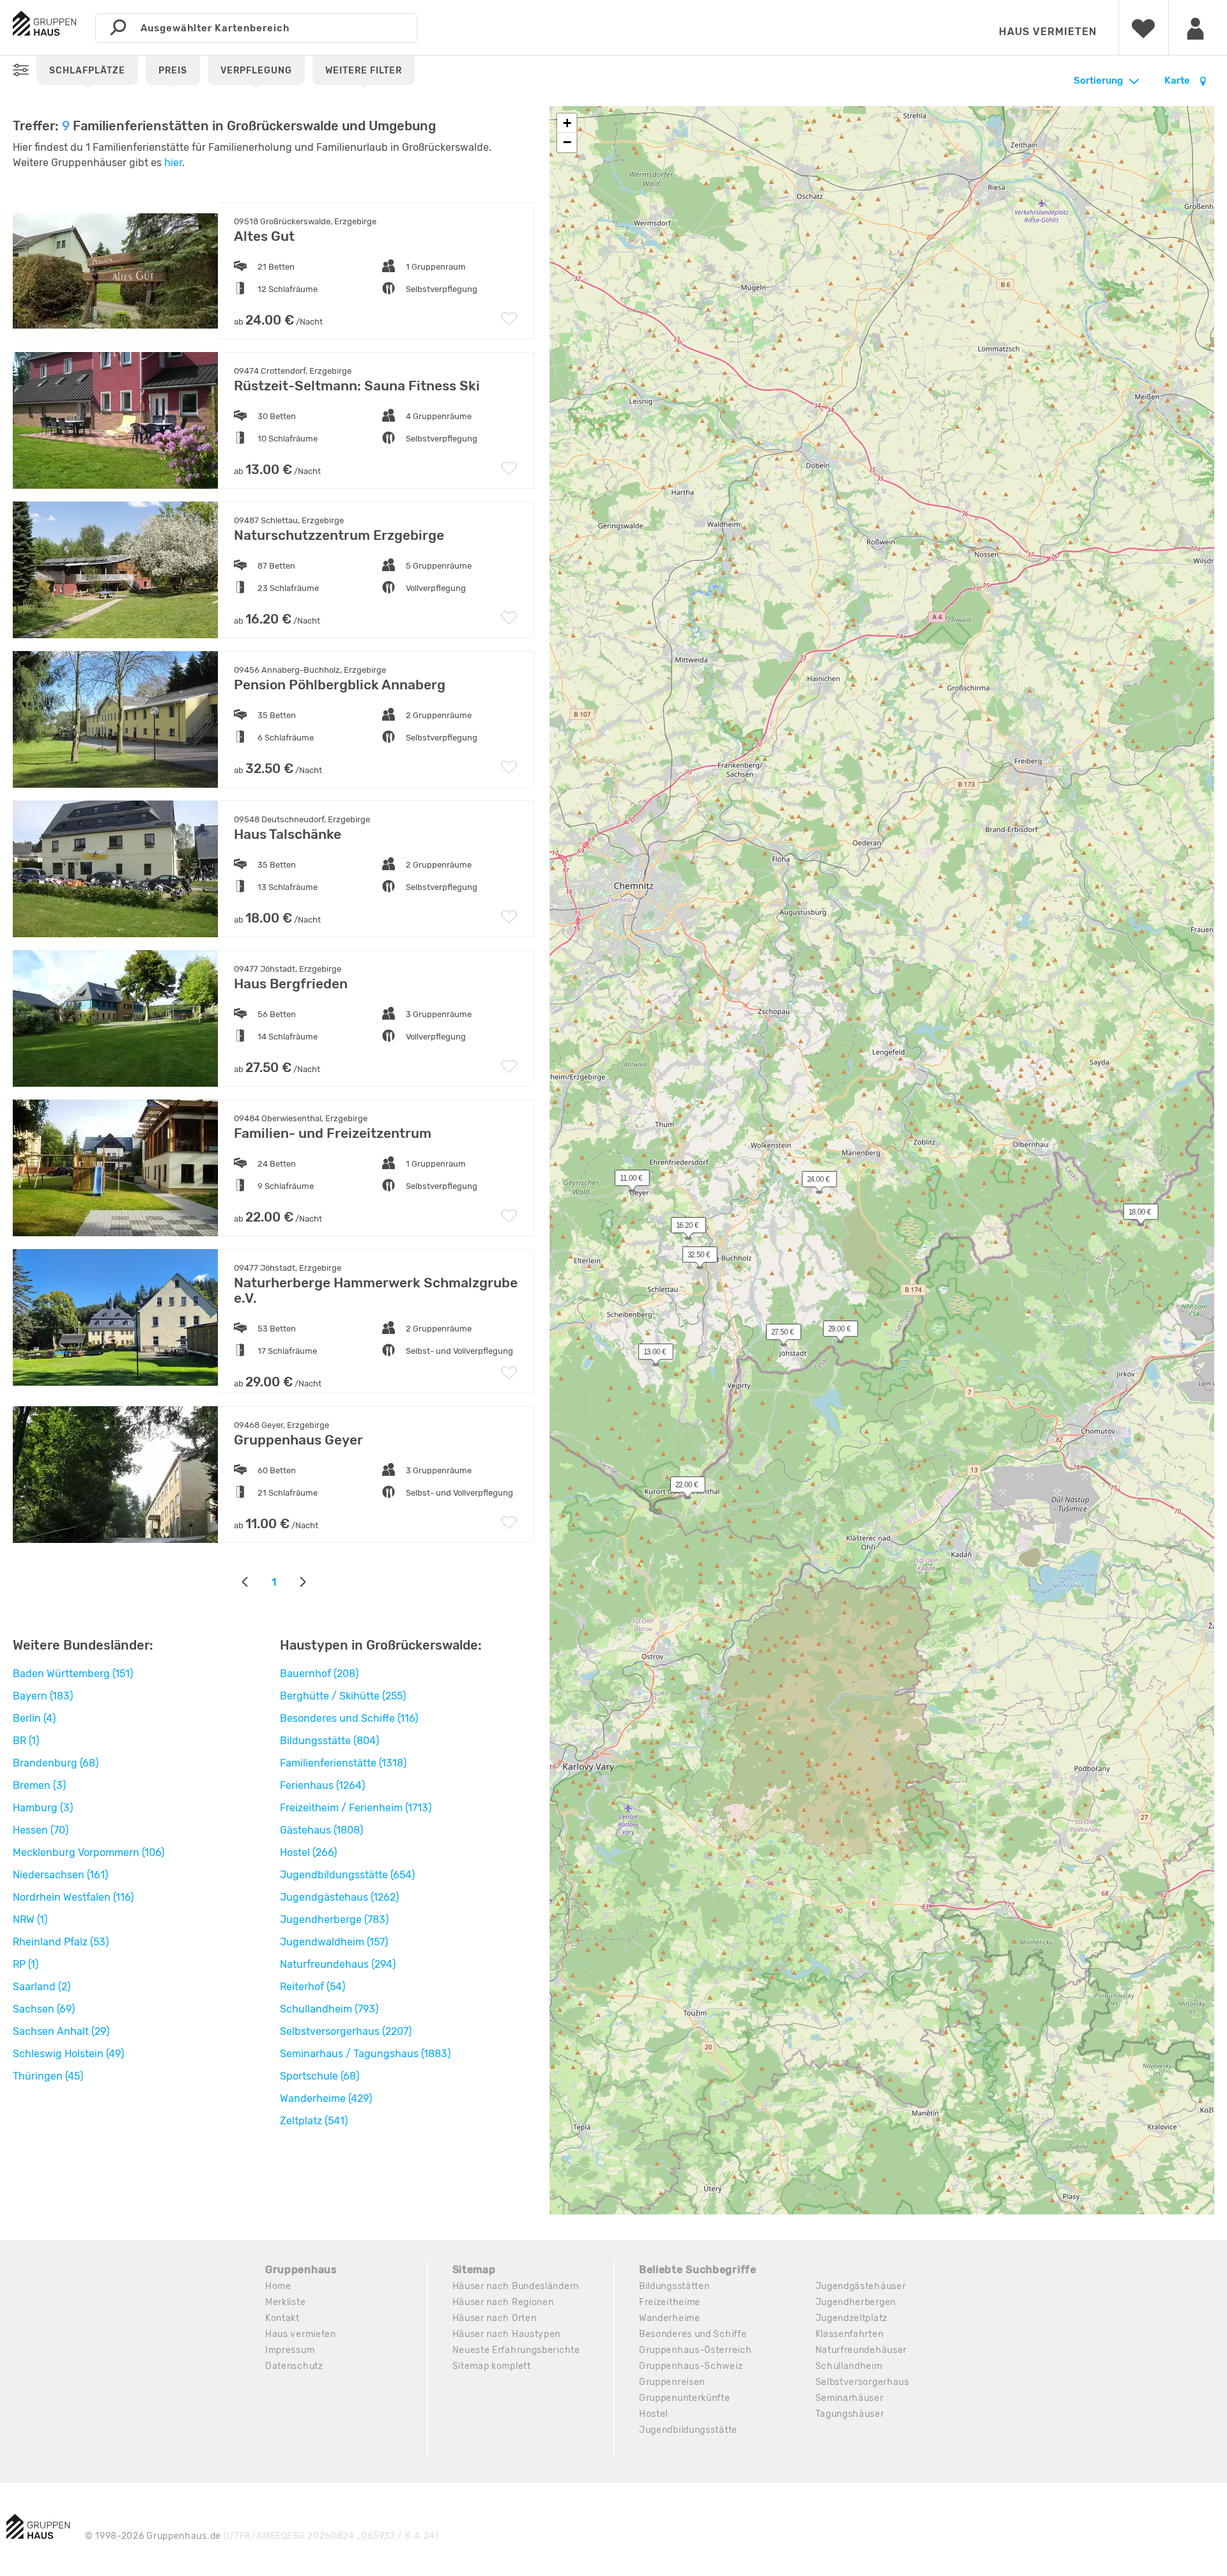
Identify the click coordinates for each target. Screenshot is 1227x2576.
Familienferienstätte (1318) (343, 1763)
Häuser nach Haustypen (507, 2334)
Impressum (290, 2350)
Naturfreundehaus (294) (338, 1964)
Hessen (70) (41, 1830)
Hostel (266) (308, 1852)
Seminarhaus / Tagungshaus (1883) (365, 2054)
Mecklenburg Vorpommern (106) (89, 1852)
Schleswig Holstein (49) (68, 2054)
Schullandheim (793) (329, 2009)
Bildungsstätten (675, 2286)
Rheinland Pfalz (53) (61, 1942)
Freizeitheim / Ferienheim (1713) (356, 1808)
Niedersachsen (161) (60, 1875)
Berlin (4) (34, 1718)
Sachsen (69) (44, 2009)
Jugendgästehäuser (861, 2286)
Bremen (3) (39, 1785)
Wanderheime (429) (326, 2098)
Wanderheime (670, 2318)
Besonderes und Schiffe (693, 2334)
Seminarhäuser (850, 2398)
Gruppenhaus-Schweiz (691, 2366)
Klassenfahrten (850, 2334)
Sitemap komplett (492, 2366)
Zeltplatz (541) (314, 2121)
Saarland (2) (42, 1987)
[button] (812, 1182)
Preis (173, 71)
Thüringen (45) (48, 2076)
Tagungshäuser (850, 2414)
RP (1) (26, 1964)
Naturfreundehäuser (861, 2350)
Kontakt (282, 2318)
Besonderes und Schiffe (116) (349, 1718)
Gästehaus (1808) (321, 1830)
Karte (1178, 80)
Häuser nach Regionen (503, 2302)
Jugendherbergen (856, 2302)
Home (278, 2286)
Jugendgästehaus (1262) (339, 1897)
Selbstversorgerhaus (862, 2382)
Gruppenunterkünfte (685, 2398)
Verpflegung (256, 71)
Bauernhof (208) (319, 1674)
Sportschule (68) (320, 2076)
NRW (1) (30, 1920)
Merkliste (285, 2302)
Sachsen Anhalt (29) (61, 2031)
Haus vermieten (1048, 32)
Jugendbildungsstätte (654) (347, 1875)
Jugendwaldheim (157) (334, 1942)
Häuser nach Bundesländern (516, 2286)
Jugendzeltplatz (852, 2318)
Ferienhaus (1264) (322, 1785)
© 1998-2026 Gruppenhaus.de (262, 2536)
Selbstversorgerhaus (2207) (346, 2031)
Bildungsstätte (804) (329, 1741)
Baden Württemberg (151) (73, 1674)
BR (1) (26, 1741)
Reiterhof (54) (313, 1987)
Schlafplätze (87, 71)
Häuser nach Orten (495, 2318)
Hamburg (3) (43, 1808)
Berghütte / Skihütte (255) (343, 1696)
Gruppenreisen (672, 2382)
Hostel (653, 2414)
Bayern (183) (43, 1696)
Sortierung (1098, 80)
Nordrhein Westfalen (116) (73, 1897)
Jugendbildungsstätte (688, 2430)
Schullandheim (849, 2366)
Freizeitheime (670, 2302)
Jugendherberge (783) (334, 1920)
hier (173, 163)
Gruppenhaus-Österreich (695, 2350)
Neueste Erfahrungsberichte (516, 2350)
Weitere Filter (364, 71)
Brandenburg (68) (56, 1763)
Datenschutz (294, 2366)
